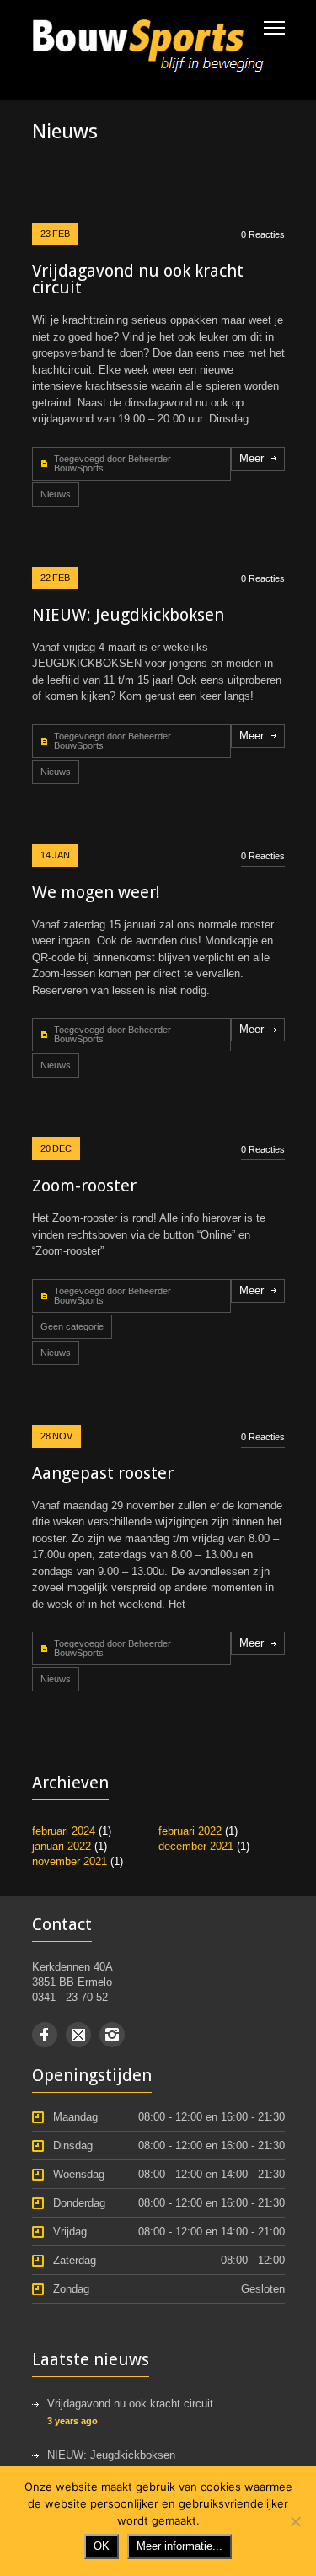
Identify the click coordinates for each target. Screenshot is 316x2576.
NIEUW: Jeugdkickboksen (128, 615)
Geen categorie (72, 1326)
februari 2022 (190, 1831)
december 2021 (196, 1846)
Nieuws (56, 494)
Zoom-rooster (84, 1186)
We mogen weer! (96, 892)
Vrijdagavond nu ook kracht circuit (138, 279)
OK (102, 2546)
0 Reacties (263, 234)
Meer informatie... (179, 2546)
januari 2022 (62, 1846)
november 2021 (70, 1861)
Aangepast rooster (103, 1473)
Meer (252, 458)
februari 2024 (64, 1831)
